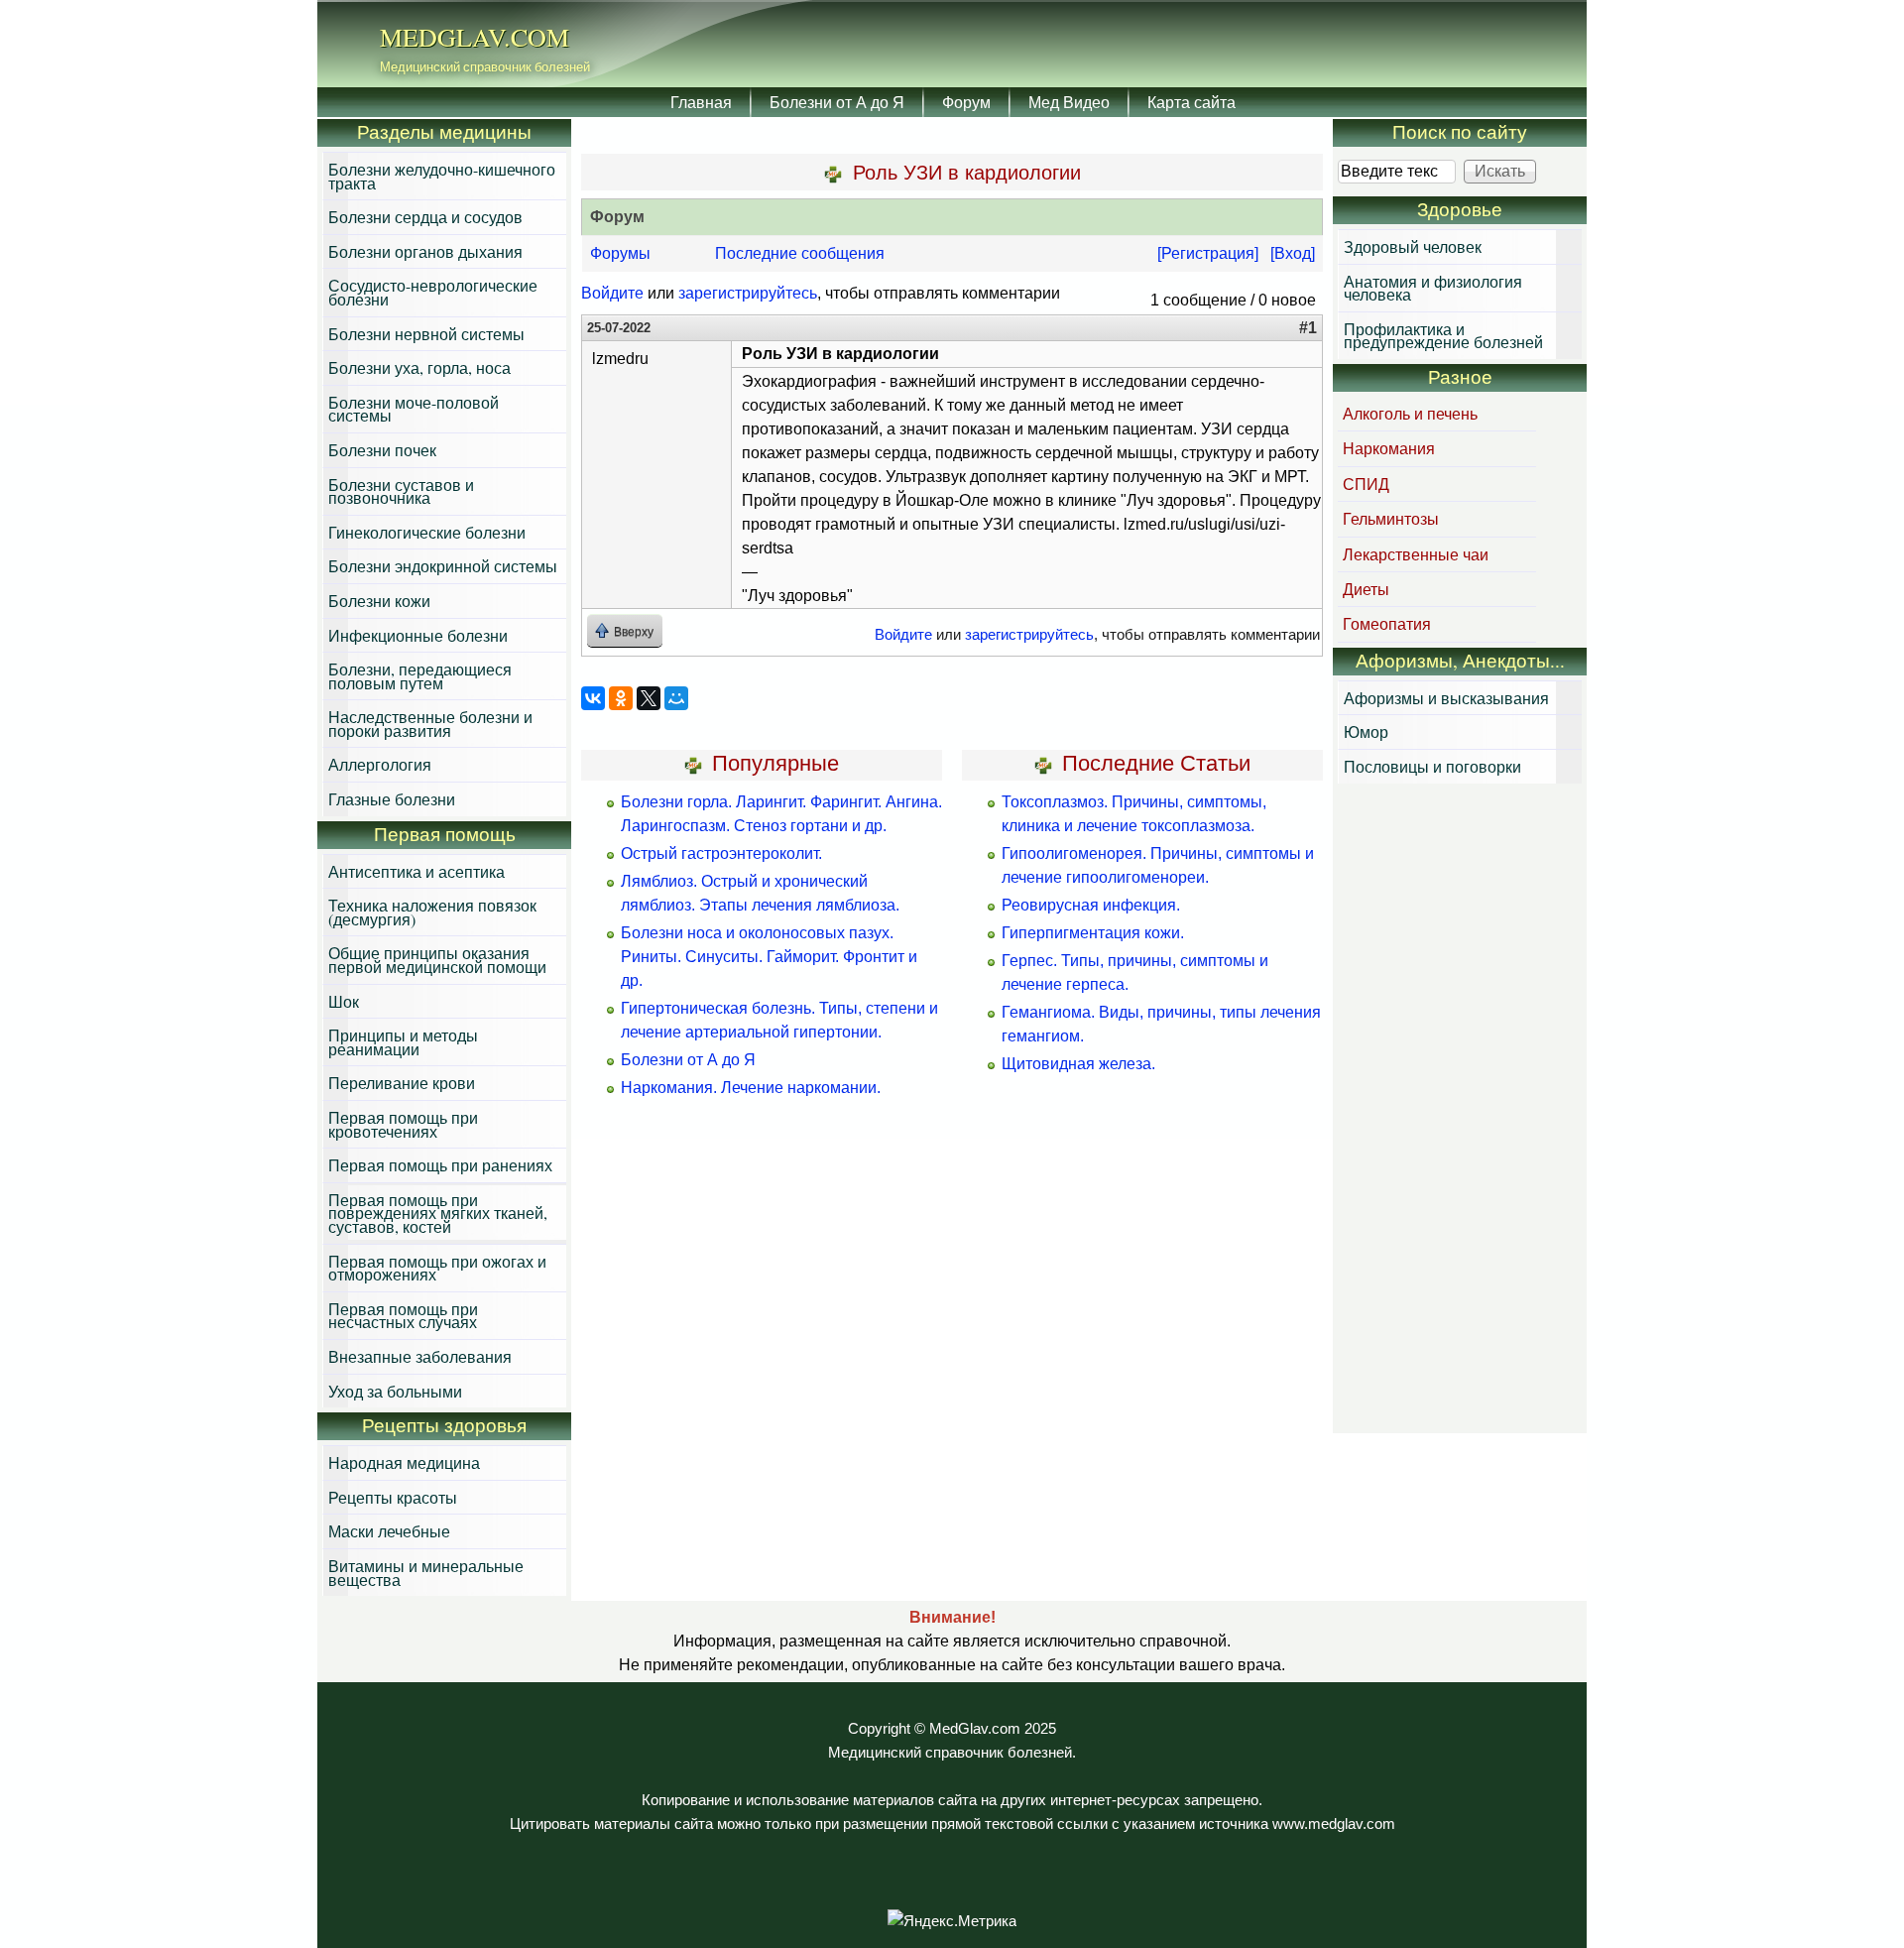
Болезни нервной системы (426, 334)
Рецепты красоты (393, 1497)
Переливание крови (402, 1083)
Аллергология (380, 764)
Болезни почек (382, 450)
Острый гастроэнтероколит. (721, 853)
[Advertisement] (1460, 1111)
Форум (966, 102)
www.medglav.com (1334, 1824)
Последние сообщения (800, 253)
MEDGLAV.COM (475, 37)
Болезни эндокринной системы (443, 566)
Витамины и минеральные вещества (426, 1573)
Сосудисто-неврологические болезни (433, 292)
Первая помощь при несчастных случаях (403, 1316)
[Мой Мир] (676, 698)
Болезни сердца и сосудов (425, 217)
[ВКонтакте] (593, 698)
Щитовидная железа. (1078, 1064)
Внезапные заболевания (420, 1356)
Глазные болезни (392, 799)
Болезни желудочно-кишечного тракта (442, 176)
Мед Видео (1069, 102)
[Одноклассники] (621, 698)
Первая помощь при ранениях (440, 1165)
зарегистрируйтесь (748, 293)
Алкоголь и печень (1410, 413)
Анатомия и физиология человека (1433, 288)
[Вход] (1293, 253)
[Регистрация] (1208, 253)
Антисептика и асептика (416, 871)
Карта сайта (1191, 102)
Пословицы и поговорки (1432, 766)
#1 (1308, 328)
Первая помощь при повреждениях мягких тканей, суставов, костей (438, 1213)
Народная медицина (404, 1462)
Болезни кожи (379, 601)
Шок (344, 1001)
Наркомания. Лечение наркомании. (751, 1088)
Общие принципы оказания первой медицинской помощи (437, 960)
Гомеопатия (1387, 623)
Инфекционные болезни (418, 635)
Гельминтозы (1391, 518)
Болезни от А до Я (837, 102)
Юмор (1366, 731)
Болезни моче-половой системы (414, 409)
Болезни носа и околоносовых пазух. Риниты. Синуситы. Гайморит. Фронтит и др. (769, 957)
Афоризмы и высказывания (1446, 698)
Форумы (620, 253)
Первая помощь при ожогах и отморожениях (437, 1268)
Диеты (1366, 589)
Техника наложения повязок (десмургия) (432, 912)
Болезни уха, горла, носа (419, 367)
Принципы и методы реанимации (403, 1042)
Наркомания (1389, 448)
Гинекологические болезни (427, 532)
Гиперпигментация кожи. (1093, 933)
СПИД (1366, 484)
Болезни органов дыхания (425, 251)
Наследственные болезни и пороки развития (430, 724)
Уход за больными (395, 1391)
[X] (649, 698)
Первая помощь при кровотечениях (403, 1124)
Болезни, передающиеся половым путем (420, 676)
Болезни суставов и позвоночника (401, 491)
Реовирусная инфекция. (1091, 905)
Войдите (612, 293)
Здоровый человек (1413, 246)
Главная (701, 102)
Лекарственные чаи (1416, 554)
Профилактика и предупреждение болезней (1443, 336)
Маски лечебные (389, 1531)
